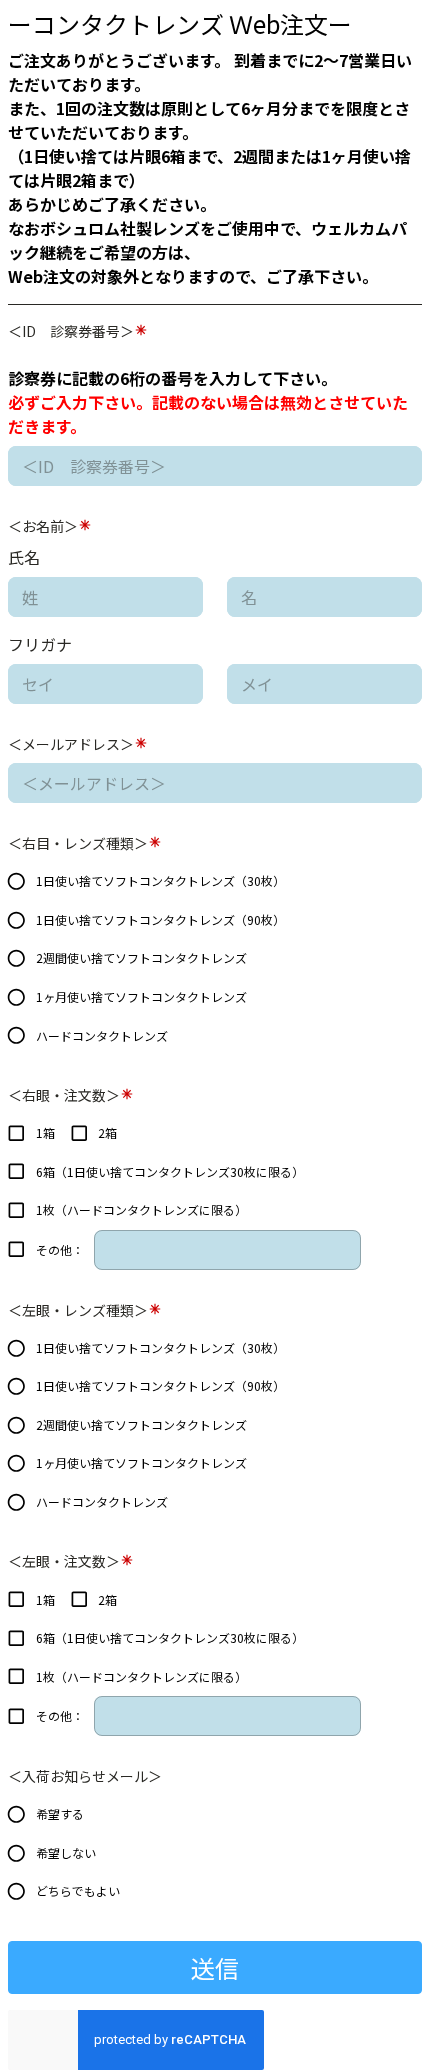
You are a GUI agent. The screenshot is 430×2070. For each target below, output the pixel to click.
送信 (215, 1967)
